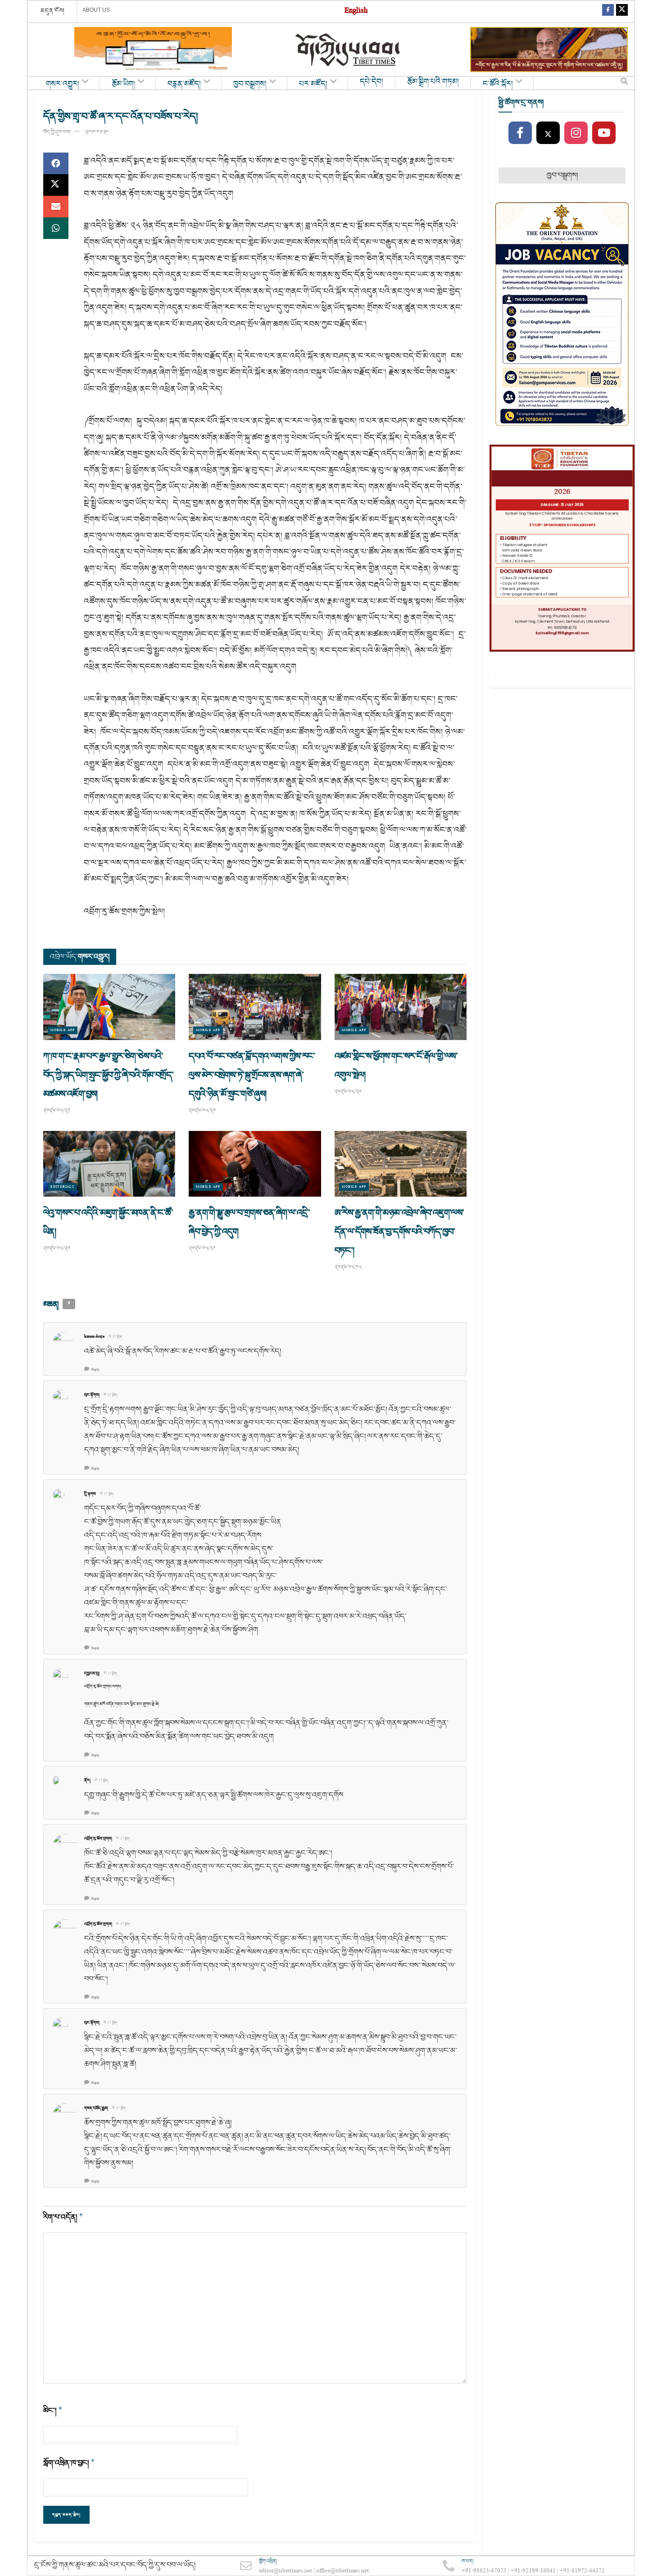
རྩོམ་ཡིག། (123, 84)
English (356, 11)
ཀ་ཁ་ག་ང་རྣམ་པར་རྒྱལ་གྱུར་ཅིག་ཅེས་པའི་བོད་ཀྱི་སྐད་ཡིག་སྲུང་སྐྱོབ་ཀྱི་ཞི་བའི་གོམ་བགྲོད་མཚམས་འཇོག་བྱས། (108, 1075)
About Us (96, 10)
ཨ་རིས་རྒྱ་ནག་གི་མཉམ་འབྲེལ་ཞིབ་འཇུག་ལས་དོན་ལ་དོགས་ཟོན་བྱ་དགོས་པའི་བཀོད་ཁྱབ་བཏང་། (399, 1232)
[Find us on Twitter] (622, 11)
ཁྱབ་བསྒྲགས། (250, 84)
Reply (95, 1370)
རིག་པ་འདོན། (63, 2217)
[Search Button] (624, 83)
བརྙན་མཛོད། (184, 84)
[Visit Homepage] (349, 50)
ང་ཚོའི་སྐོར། (498, 84)
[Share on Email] (56, 207)
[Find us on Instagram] (576, 133)
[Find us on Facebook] (608, 11)
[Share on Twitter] (56, 185)
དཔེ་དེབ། (372, 82)
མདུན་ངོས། (53, 11)
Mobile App (63, 1030)
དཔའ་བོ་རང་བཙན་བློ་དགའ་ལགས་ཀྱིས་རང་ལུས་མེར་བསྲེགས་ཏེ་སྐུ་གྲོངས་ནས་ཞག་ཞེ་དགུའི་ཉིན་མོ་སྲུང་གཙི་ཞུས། (252, 1075)
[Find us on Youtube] (604, 133)
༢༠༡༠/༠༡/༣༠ (97, 132)
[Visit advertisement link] (153, 50)
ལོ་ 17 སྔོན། (116, 1337)
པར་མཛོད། (313, 84)
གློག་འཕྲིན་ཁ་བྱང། (69, 2463)
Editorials (62, 1187)
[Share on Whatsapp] (56, 228)
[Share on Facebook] (56, 163)
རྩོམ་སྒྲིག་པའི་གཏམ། (433, 82)
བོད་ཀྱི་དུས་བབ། (57, 132)
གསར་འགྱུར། (63, 84)
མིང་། (53, 2411)
